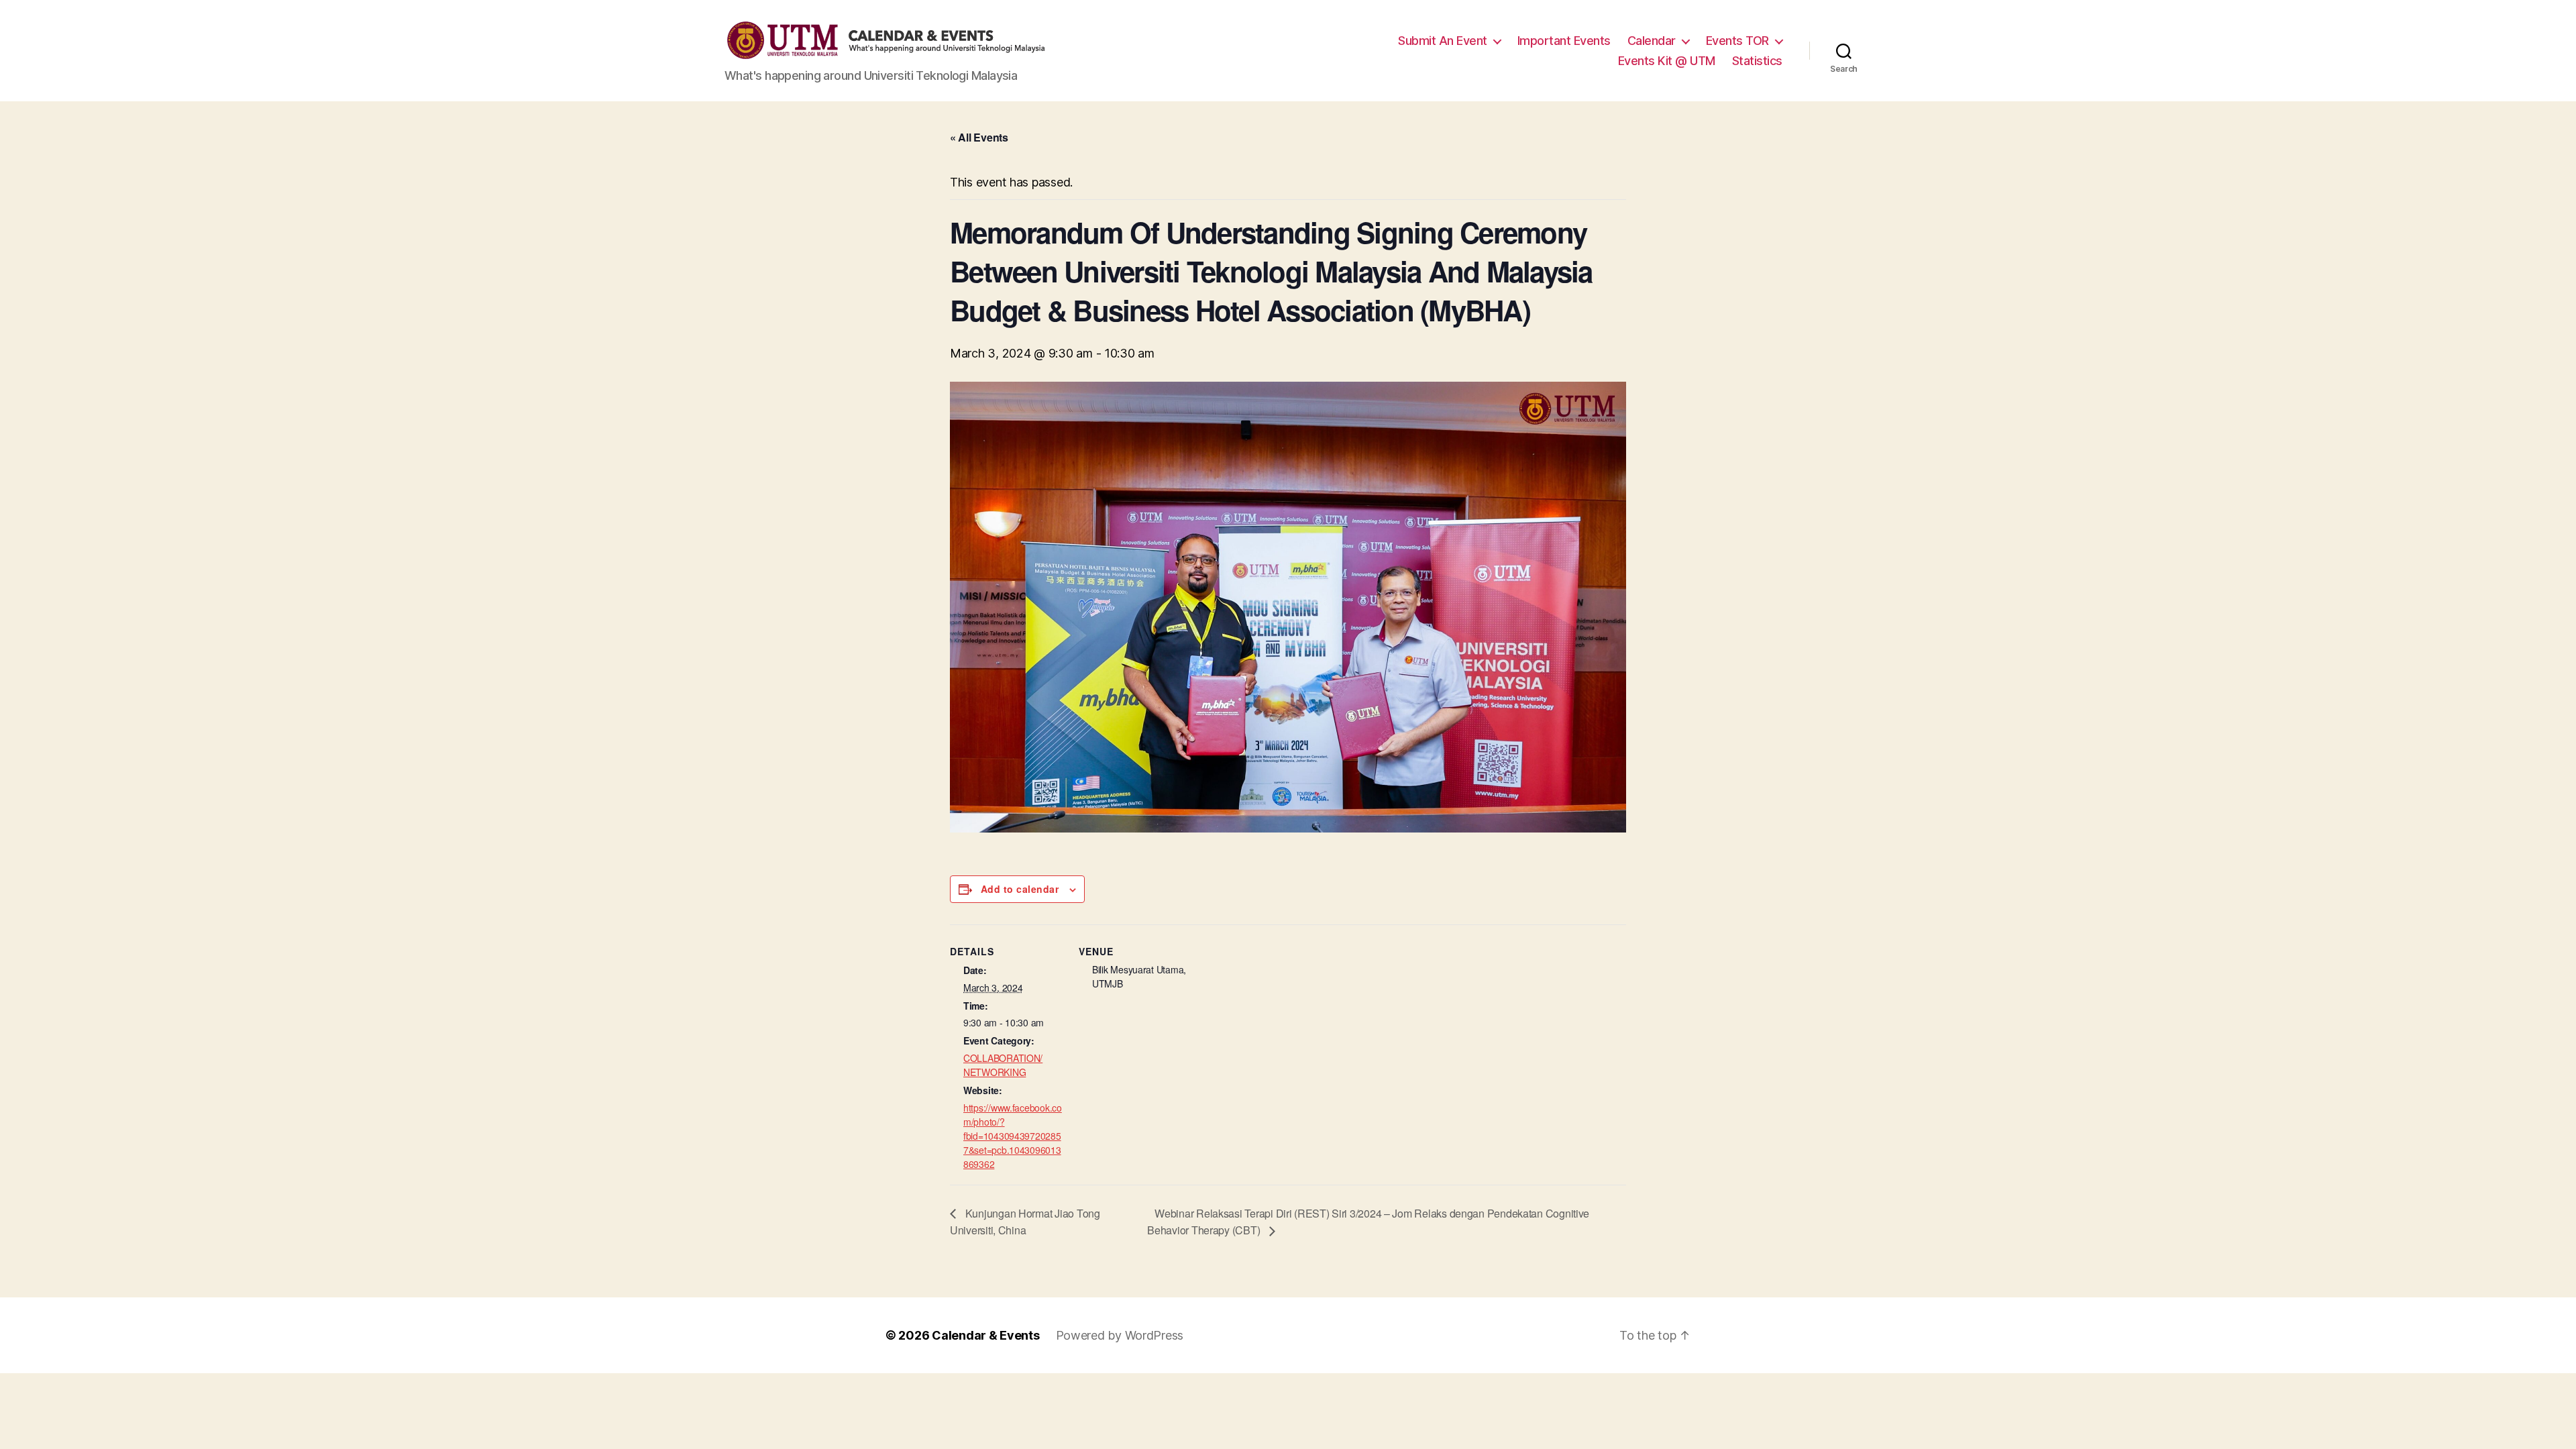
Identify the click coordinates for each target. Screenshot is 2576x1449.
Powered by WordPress (1120, 1335)
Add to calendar (1020, 889)
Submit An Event (1443, 41)
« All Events (979, 137)
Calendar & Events (985, 1335)
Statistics (1757, 61)
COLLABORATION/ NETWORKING (1003, 1065)
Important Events (1564, 41)
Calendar (1652, 41)
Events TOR (1737, 41)
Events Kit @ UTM (1667, 61)
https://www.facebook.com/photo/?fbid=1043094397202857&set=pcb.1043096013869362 (1013, 1136)
